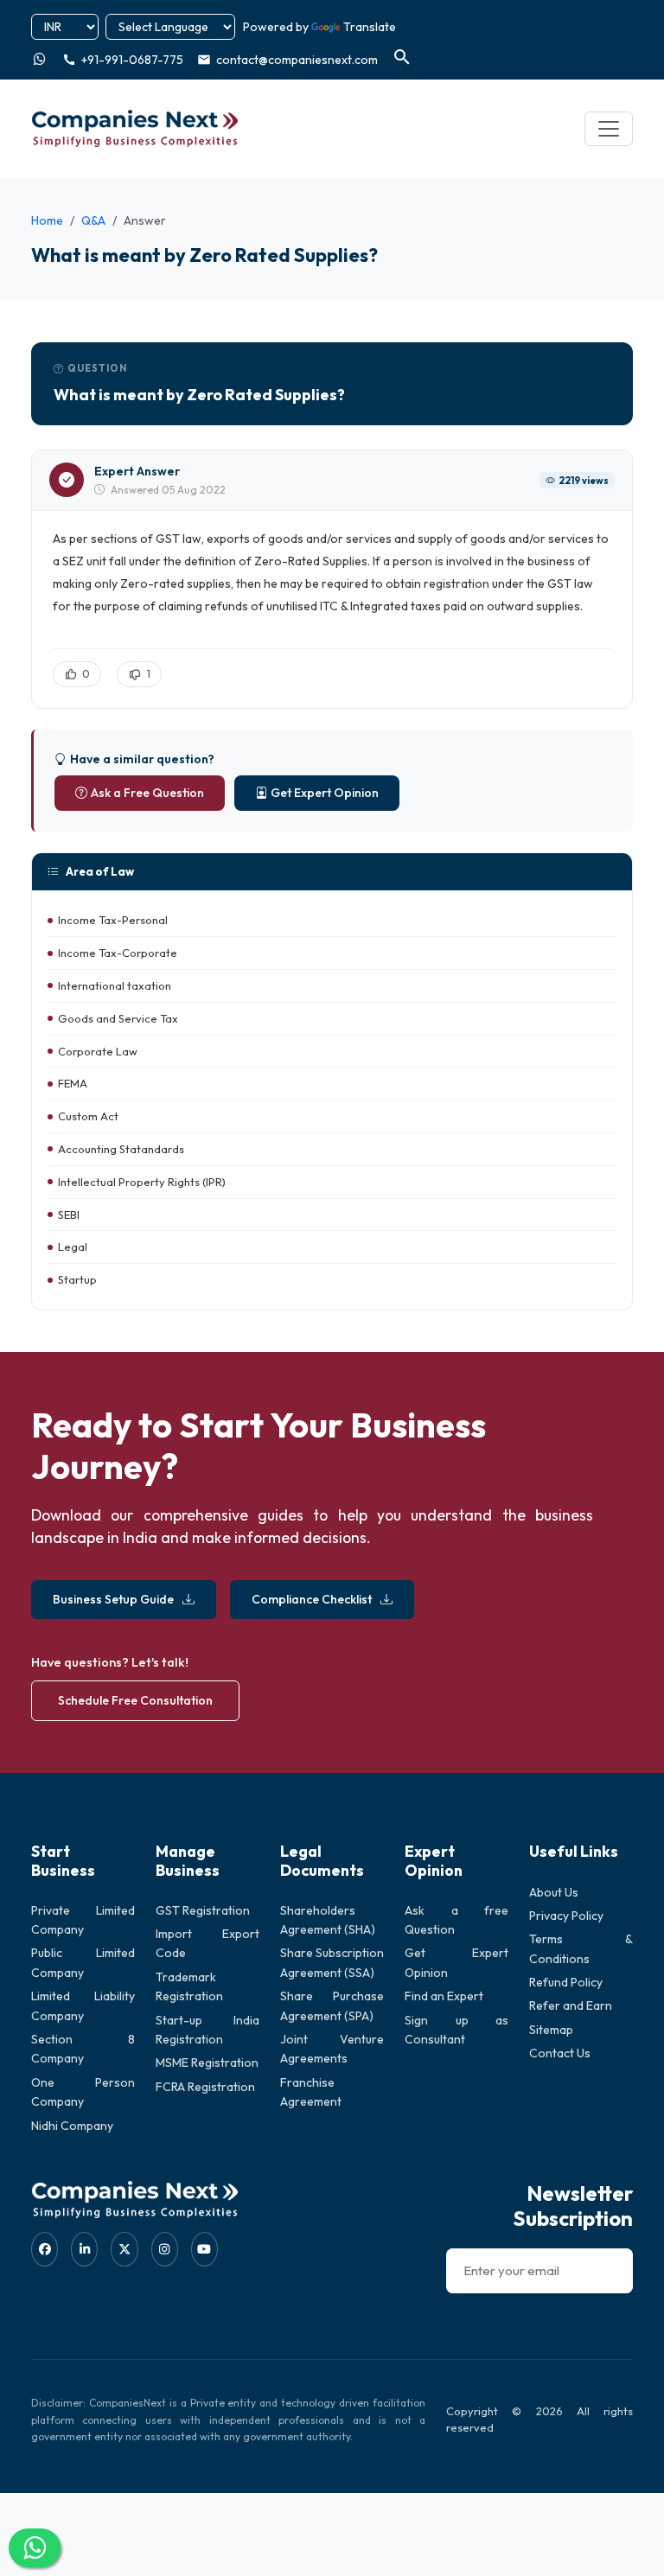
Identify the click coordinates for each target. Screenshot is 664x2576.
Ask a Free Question (147, 793)
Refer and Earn (571, 2005)
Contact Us (560, 2053)
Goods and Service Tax (118, 1018)
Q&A (93, 220)
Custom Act (88, 1116)
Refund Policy (566, 1982)
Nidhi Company (72, 2126)
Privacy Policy (566, 1916)
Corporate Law (98, 1051)
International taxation (115, 985)
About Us (554, 1892)
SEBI (69, 1215)
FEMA (73, 1083)
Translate (370, 27)
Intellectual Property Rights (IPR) (142, 1182)
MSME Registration (207, 2063)
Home (47, 220)
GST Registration (203, 1910)
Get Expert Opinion (325, 793)
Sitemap (551, 2030)
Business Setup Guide (113, 1599)
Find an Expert (444, 1996)
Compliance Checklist (312, 1599)
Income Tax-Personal (113, 920)
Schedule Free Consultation (135, 1700)
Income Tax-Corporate (118, 953)
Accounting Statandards (121, 1149)
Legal (73, 1247)
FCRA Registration (205, 2087)
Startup (77, 1279)
